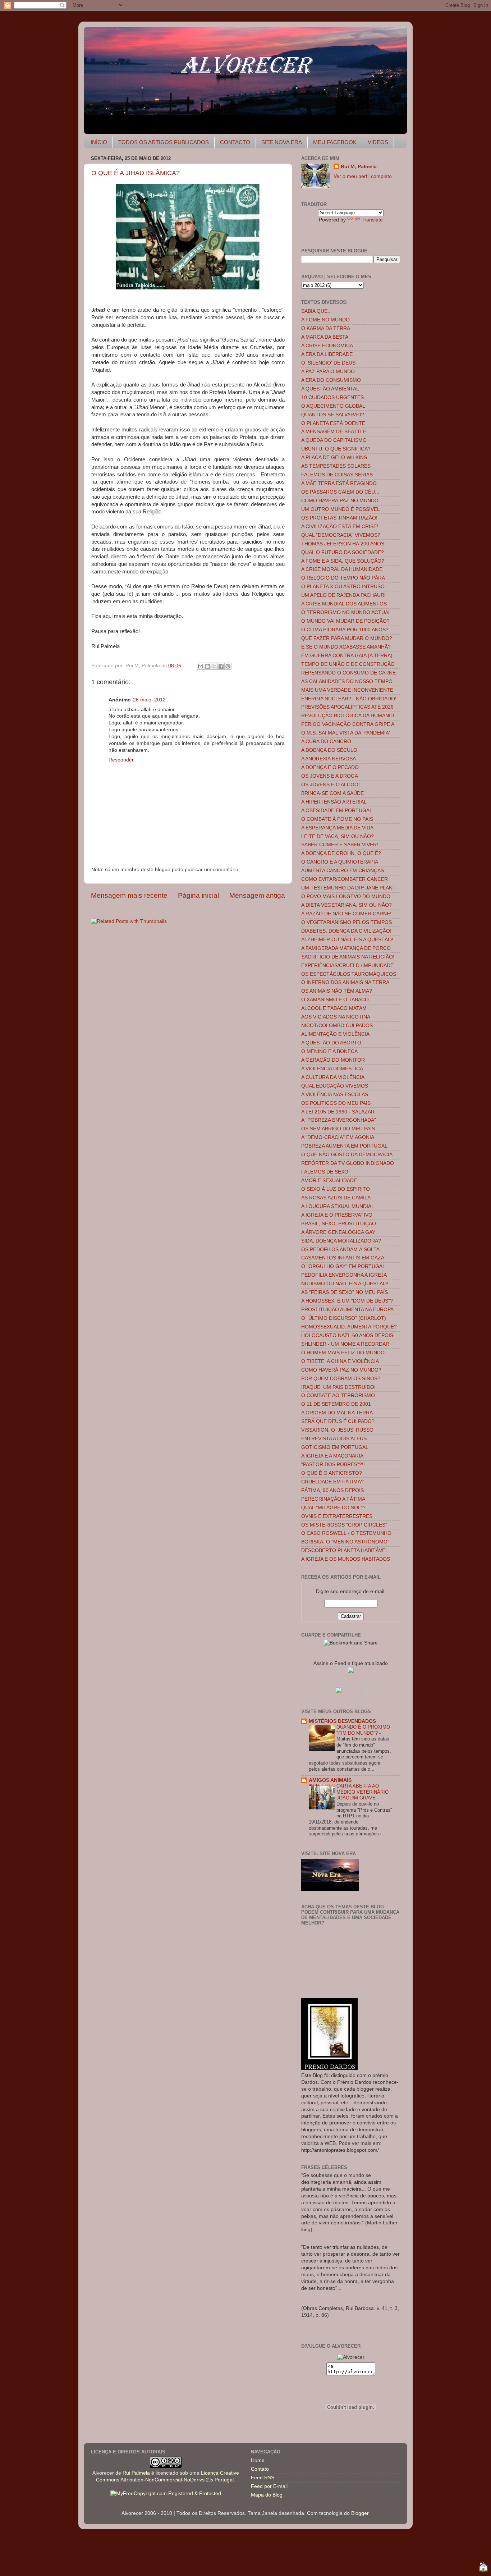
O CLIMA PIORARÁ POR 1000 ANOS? (345, 630)
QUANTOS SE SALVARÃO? (333, 415)
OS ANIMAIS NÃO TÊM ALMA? (337, 991)
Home (258, 2460)
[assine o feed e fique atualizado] (351, 1671)
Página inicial (198, 895)
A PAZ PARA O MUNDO (328, 372)
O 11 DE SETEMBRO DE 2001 (336, 1404)
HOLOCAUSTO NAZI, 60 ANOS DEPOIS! (348, 1335)
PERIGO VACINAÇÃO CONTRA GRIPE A (348, 724)
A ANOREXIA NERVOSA (329, 759)
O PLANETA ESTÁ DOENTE (333, 423)
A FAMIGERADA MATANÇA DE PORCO (346, 948)
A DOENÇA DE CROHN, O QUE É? (341, 853)
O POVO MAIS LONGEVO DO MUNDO (346, 896)
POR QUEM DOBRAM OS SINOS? (341, 1379)
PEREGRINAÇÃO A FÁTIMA (333, 1499)
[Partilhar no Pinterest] (228, 666)
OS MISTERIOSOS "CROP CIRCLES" (344, 1525)
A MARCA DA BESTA (325, 337)
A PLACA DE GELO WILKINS (334, 457)
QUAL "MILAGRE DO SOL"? (333, 1508)
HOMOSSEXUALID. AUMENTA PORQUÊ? (349, 1327)
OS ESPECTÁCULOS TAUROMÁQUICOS (349, 974)
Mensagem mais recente (129, 895)
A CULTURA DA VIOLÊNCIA (333, 1077)
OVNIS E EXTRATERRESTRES (337, 1516)
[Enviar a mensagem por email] (201, 666)
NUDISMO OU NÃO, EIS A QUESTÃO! (345, 1284)
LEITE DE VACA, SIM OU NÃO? (338, 836)
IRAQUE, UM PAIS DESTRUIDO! (338, 1387)
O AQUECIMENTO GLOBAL (333, 406)
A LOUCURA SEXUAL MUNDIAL (338, 1206)
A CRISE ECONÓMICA (327, 346)
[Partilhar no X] (214, 666)
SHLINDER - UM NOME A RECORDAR (345, 1344)
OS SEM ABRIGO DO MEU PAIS (338, 1129)
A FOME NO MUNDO (325, 320)
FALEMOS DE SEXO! (325, 1172)
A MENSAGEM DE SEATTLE (334, 432)
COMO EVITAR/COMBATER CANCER (345, 879)
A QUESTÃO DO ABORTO (331, 1043)
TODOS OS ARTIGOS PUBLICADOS (164, 142)
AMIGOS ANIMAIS (330, 1780)
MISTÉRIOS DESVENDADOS (342, 1721)
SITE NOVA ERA (282, 142)
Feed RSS (263, 2478)
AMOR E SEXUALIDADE (329, 1181)
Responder (121, 760)
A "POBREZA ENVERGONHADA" (339, 1120)
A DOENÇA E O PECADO (330, 767)
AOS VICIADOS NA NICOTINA (336, 1017)
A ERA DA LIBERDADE (327, 354)
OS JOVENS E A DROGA (330, 776)
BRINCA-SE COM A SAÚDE (332, 793)
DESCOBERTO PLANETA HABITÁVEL (345, 1550)
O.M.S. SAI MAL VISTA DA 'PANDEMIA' (346, 733)
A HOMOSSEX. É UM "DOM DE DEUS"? (347, 1301)
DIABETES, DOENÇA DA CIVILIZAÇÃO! (346, 931)
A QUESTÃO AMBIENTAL (330, 389)
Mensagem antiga (257, 895)
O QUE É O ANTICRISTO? (332, 1473)
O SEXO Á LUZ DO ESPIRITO (336, 1189)
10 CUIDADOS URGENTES (332, 397)
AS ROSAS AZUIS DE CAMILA (336, 1198)
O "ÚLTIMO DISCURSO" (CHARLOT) (344, 1318)
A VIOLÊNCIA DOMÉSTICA (332, 1069)
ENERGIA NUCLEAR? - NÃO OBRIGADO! (349, 699)
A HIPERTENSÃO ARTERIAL (334, 802)
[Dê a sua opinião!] (207, 666)
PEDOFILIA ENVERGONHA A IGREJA (344, 1275)
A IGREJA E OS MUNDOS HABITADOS (346, 1559)
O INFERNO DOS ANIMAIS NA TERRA (345, 982)
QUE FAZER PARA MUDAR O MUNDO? (347, 638)
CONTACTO (235, 142)
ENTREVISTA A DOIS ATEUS (334, 1439)
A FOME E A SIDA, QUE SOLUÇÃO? (343, 561)
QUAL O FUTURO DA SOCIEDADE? (343, 552)
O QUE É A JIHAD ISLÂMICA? (136, 173)
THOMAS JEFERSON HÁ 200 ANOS (343, 544)
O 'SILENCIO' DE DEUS (328, 363)
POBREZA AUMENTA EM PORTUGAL (344, 1146)
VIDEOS (378, 142)
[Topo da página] (483, 2568)
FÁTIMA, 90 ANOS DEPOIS (332, 1490)
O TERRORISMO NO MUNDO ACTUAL (346, 612)
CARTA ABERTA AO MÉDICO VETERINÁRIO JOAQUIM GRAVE (362, 1792)
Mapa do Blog (267, 2495)
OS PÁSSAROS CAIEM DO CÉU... (340, 492)
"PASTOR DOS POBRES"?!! (333, 1465)
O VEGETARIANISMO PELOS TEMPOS (347, 922)
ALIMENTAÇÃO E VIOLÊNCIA (335, 1034)
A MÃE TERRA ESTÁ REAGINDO (339, 483)
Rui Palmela (136, 2473)
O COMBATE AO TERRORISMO (338, 1395)
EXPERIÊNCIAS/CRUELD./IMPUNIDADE (347, 966)
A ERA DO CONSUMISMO (331, 380)
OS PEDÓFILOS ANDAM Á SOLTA (340, 1250)
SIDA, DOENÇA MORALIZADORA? (341, 1241)
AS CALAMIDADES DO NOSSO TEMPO (347, 681)
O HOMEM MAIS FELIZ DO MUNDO (343, 1353)
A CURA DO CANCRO (326, 742)
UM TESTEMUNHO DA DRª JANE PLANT (348, 888)
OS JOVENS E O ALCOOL (331, 785)
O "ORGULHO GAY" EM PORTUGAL (343, 1266)
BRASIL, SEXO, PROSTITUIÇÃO (339, 1224)
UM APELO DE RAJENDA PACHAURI (343, 595)
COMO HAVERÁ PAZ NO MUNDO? (341, 1370)
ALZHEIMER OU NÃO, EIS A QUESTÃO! (347, 940)
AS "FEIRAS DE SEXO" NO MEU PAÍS (345, 1292)
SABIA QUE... (316, 311)
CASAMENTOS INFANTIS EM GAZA (343, 1258)
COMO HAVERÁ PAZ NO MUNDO (340, 501)
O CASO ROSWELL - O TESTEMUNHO (346, 1533)
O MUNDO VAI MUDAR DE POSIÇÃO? (345, 621)
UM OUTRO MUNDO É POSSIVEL (341, 509)
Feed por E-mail (269, 2486)
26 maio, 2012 (149, 700)
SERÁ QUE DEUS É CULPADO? (338, 1421)
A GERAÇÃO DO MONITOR (333, 1060)
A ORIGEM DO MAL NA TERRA (337, 1413)
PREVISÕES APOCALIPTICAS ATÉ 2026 (347, 707)
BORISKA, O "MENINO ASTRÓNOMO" (345, 1542)
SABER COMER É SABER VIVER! (340, 845)
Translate (372, 220)
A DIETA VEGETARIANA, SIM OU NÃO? (347, 905)
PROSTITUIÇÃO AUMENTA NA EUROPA (347, 1310)
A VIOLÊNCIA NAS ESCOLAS (335, 1095)
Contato (260, 2469)
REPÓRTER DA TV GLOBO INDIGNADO (348, 1163)
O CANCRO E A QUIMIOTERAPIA (340, 862)
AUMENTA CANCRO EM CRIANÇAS (343, 871)
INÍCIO (99, 142)
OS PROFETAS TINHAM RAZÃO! (339, 518)
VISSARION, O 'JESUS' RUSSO (337, 1430)
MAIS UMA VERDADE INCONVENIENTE (347, 690)
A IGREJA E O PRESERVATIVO (337, 1215)
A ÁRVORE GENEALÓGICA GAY (338, 1232)
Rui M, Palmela (359, 167)
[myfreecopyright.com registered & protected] (166, 2493)
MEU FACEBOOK (335, 142)
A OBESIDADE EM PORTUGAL (337, 811)
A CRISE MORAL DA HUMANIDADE (342, 569)
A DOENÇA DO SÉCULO (329, 750)
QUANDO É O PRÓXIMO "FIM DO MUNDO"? (363, 1730)
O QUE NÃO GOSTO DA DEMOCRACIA (347, 1155)
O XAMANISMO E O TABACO (335, 1000)
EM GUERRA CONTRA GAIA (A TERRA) (347, 656)
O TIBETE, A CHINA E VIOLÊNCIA (340, 1361)
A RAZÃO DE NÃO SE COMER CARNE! (346, 914)
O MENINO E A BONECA (329, 1051)
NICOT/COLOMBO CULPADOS (337, 1026)
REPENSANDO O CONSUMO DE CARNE (348, 673)
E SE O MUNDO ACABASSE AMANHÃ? (346, 647)
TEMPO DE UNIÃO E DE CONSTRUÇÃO (348, 664)
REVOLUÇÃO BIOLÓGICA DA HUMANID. (348, 716)
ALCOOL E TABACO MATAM (334, 1008)
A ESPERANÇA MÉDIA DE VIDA (337, 828)
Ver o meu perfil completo (363, 176)
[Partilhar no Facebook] (221, 666)
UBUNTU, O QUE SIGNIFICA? (336, 449)
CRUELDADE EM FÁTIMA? (332, 1482)
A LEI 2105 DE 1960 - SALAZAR (338, 1112)
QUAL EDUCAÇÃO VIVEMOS (335, 1086)
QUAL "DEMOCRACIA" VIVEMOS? (341, 535)
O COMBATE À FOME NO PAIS (337, 819)
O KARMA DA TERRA (326, 328)
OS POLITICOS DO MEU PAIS (336, 1103)
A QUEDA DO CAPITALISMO (334, 440)
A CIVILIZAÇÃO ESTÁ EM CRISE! (340, 527)
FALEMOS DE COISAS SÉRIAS (337, 475)
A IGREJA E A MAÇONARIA (332, 1456)
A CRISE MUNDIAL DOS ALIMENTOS (344, 604)
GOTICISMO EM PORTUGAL (335, 1447)
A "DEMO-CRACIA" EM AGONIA (338, 1137)
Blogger (360, 2513)
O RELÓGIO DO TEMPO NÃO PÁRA (343, 578)
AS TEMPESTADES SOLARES (336, 466)
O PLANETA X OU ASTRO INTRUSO (343, 587)
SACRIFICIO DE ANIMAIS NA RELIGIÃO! (348, 957)
